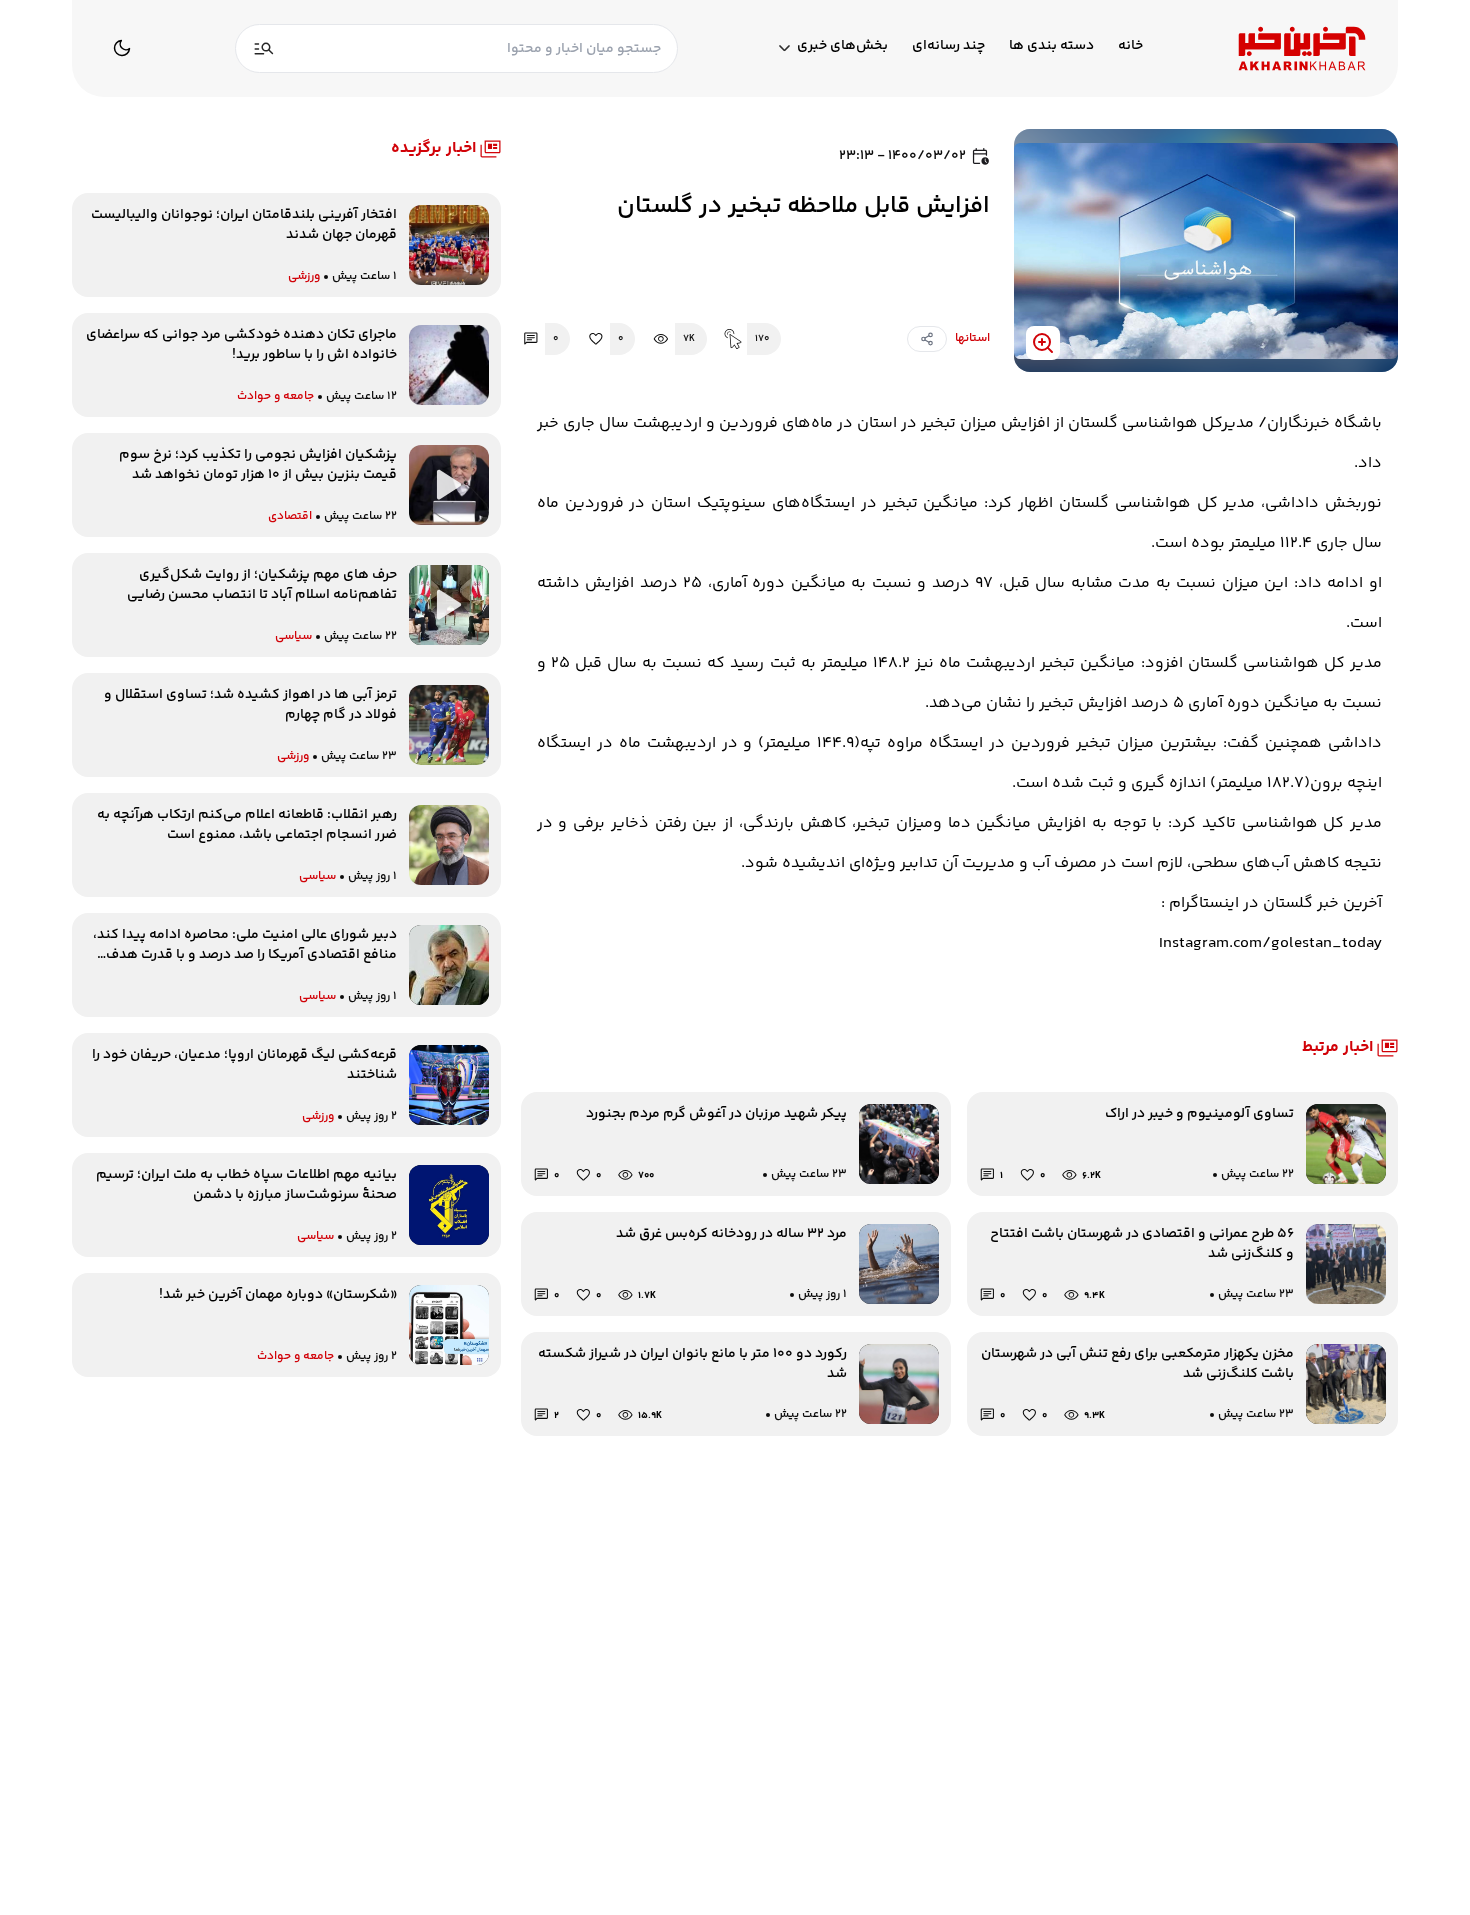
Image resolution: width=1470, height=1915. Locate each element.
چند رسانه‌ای (948, 46)
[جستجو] (264, 48)
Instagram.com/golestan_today (1270, 943)
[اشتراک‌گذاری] (927, 339)
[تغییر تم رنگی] (122, 48)
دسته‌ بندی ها (1051, 46)
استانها (972, 338)
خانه (1130, 46)
